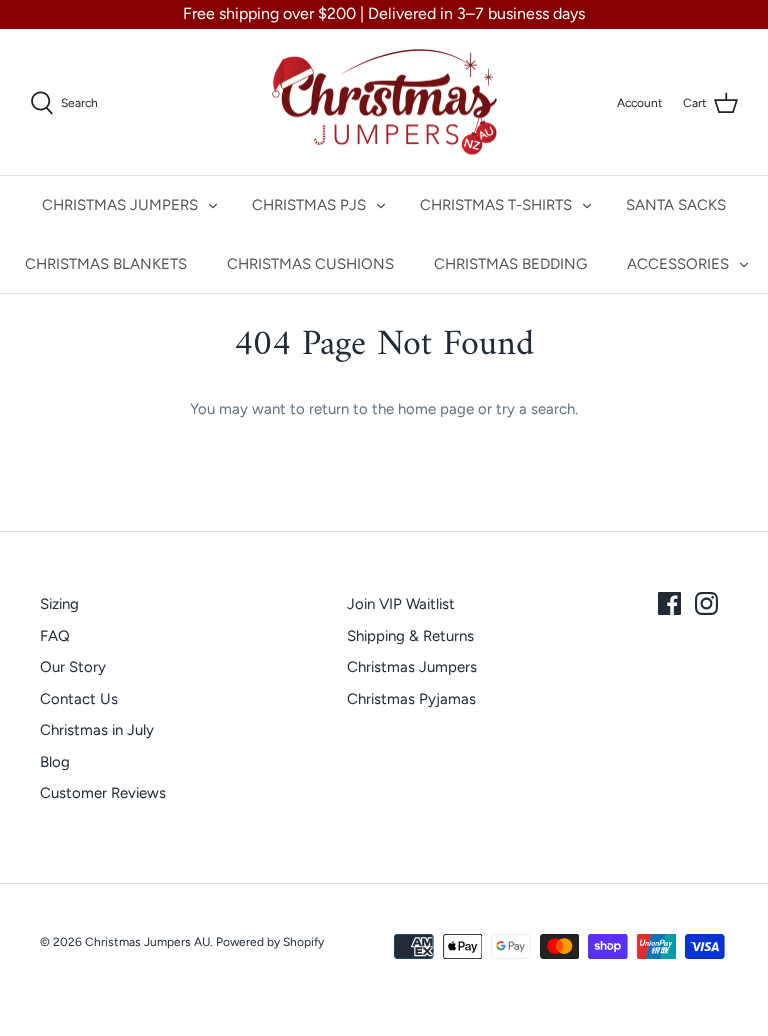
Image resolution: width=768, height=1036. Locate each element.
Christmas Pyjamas (411, 699)
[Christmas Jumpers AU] (384, 102)
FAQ (55, 636)
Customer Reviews (103, 793)
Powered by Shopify (270, 942)
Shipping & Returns (410, 636)
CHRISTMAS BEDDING (510, 264)
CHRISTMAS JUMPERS (120, 205)
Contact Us (79, 699)
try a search (535, 409)
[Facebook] (669, 603)
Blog (55, 762)
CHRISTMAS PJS (309, 205)
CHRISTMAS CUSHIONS (310, 264)
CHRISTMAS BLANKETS (106, 264)
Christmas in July (97, 730)
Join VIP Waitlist (401, 604)
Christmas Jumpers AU (147, 942)
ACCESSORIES (678, 264)
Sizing (59, 604)
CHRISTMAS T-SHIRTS (496, 205)
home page (436, 409)
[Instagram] (706, 603)
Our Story (73, 667)
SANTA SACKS (676, 205)
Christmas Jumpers (412, 667)
